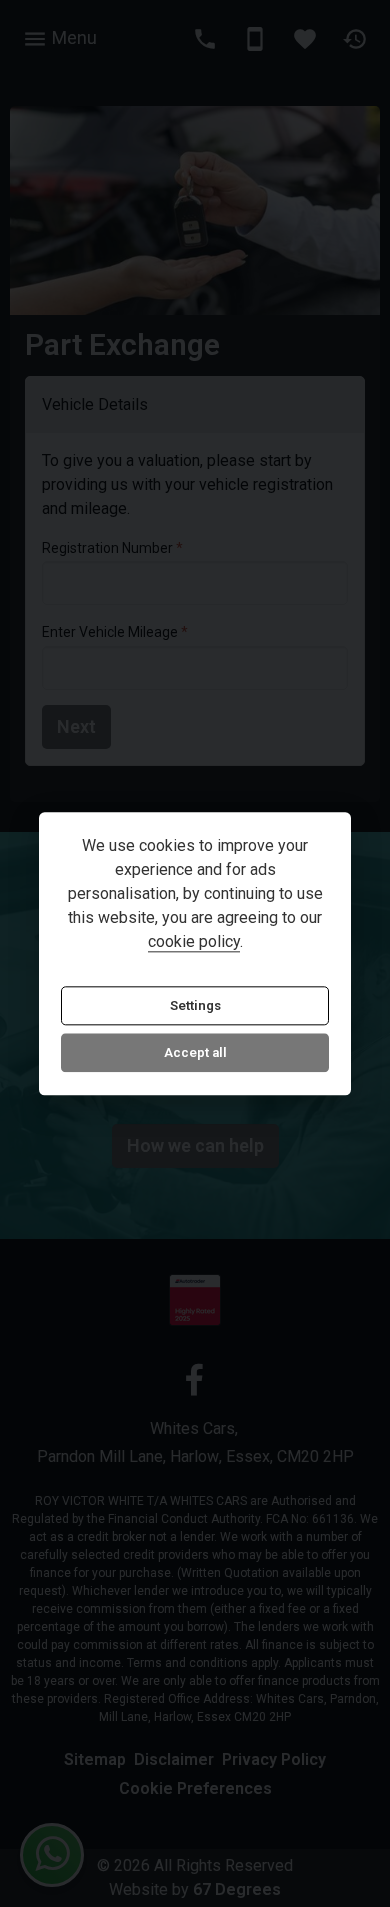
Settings (195, 1005)
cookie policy (194, 941)
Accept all (195, 1053)
